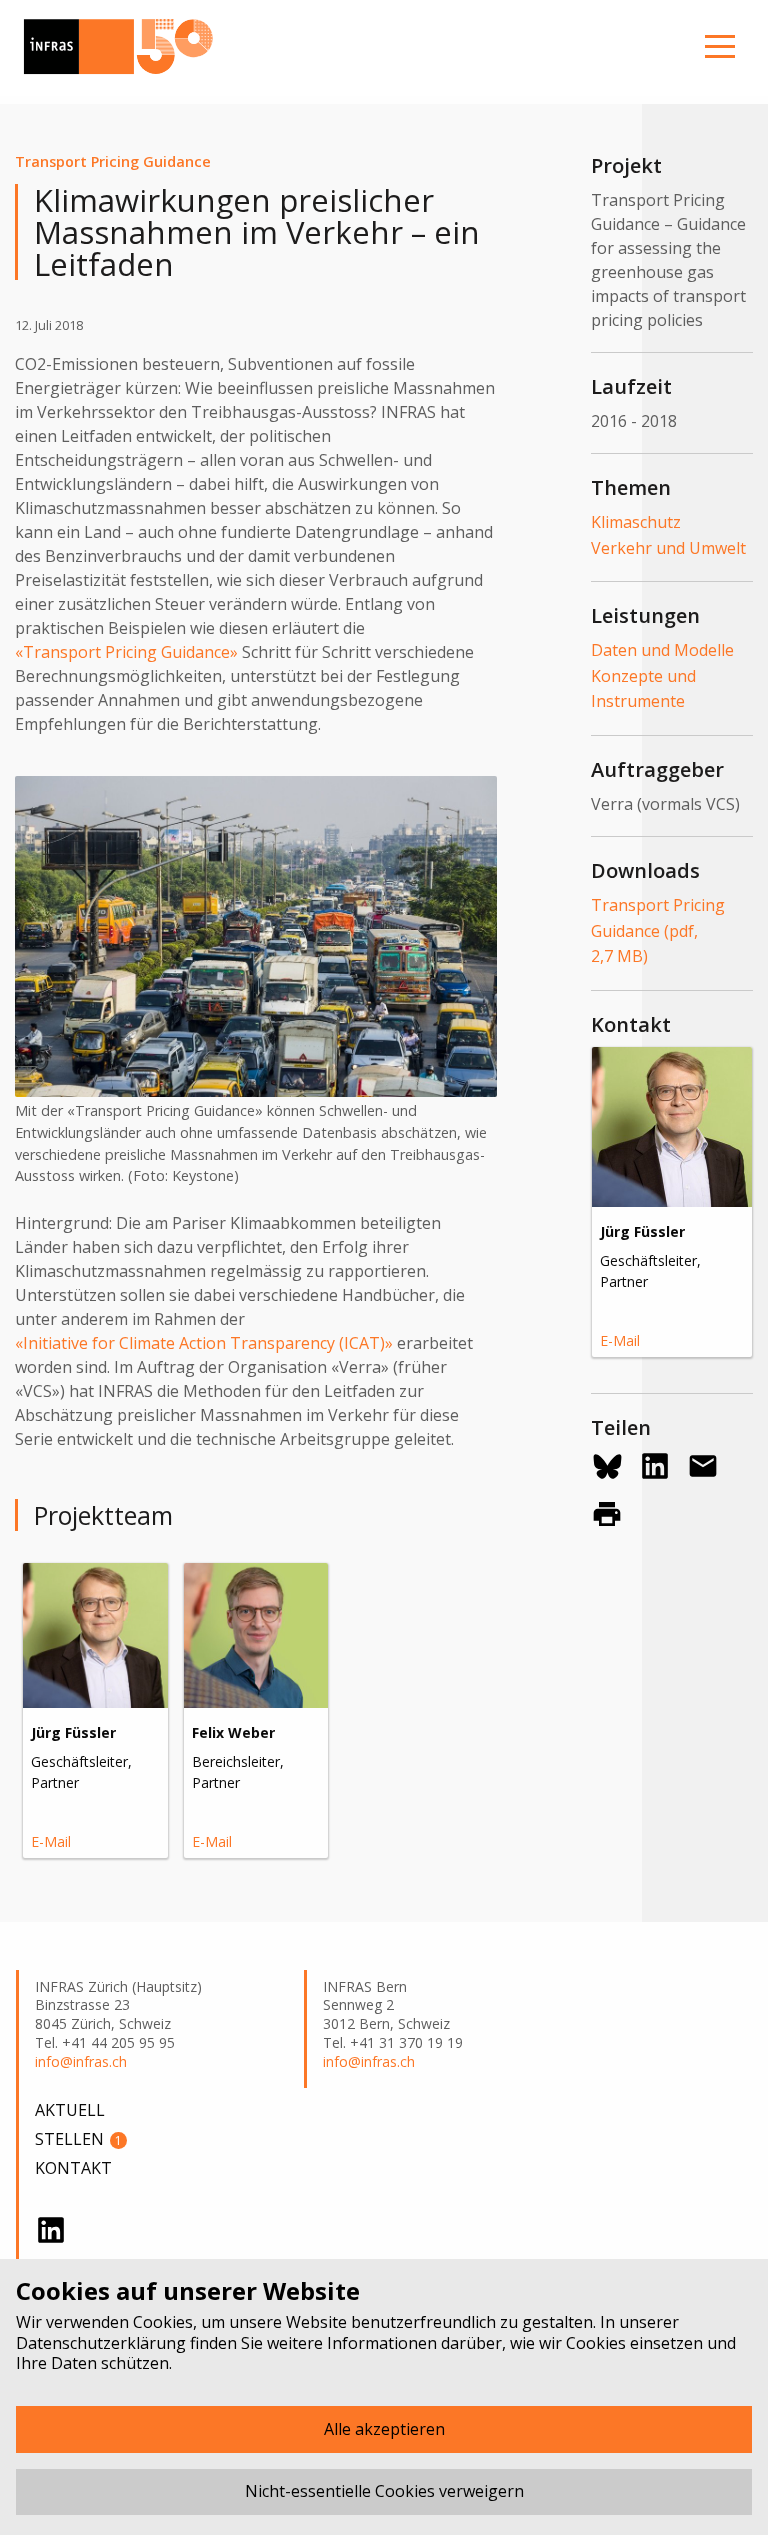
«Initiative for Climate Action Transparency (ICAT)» (204, 1343)
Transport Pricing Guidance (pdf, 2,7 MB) (658, 930)
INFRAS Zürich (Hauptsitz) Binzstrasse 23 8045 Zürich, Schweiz (118, 2006)
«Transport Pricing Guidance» (126, 652)
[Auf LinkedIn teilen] (655, 1466)
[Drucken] (607, 1514)
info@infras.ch (81, 2062)
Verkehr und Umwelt (668, 548)
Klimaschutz (636, 522)
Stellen (78, 2139)
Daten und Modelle (662, 650)
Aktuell (70, 2110)
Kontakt (73, 2168)
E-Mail (51, 1841)
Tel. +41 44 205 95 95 (105, 2043)
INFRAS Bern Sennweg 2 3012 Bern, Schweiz (386, 2006)
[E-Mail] (703, 1466)
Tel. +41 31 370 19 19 (393, 2043)
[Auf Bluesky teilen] (607, 1466)
